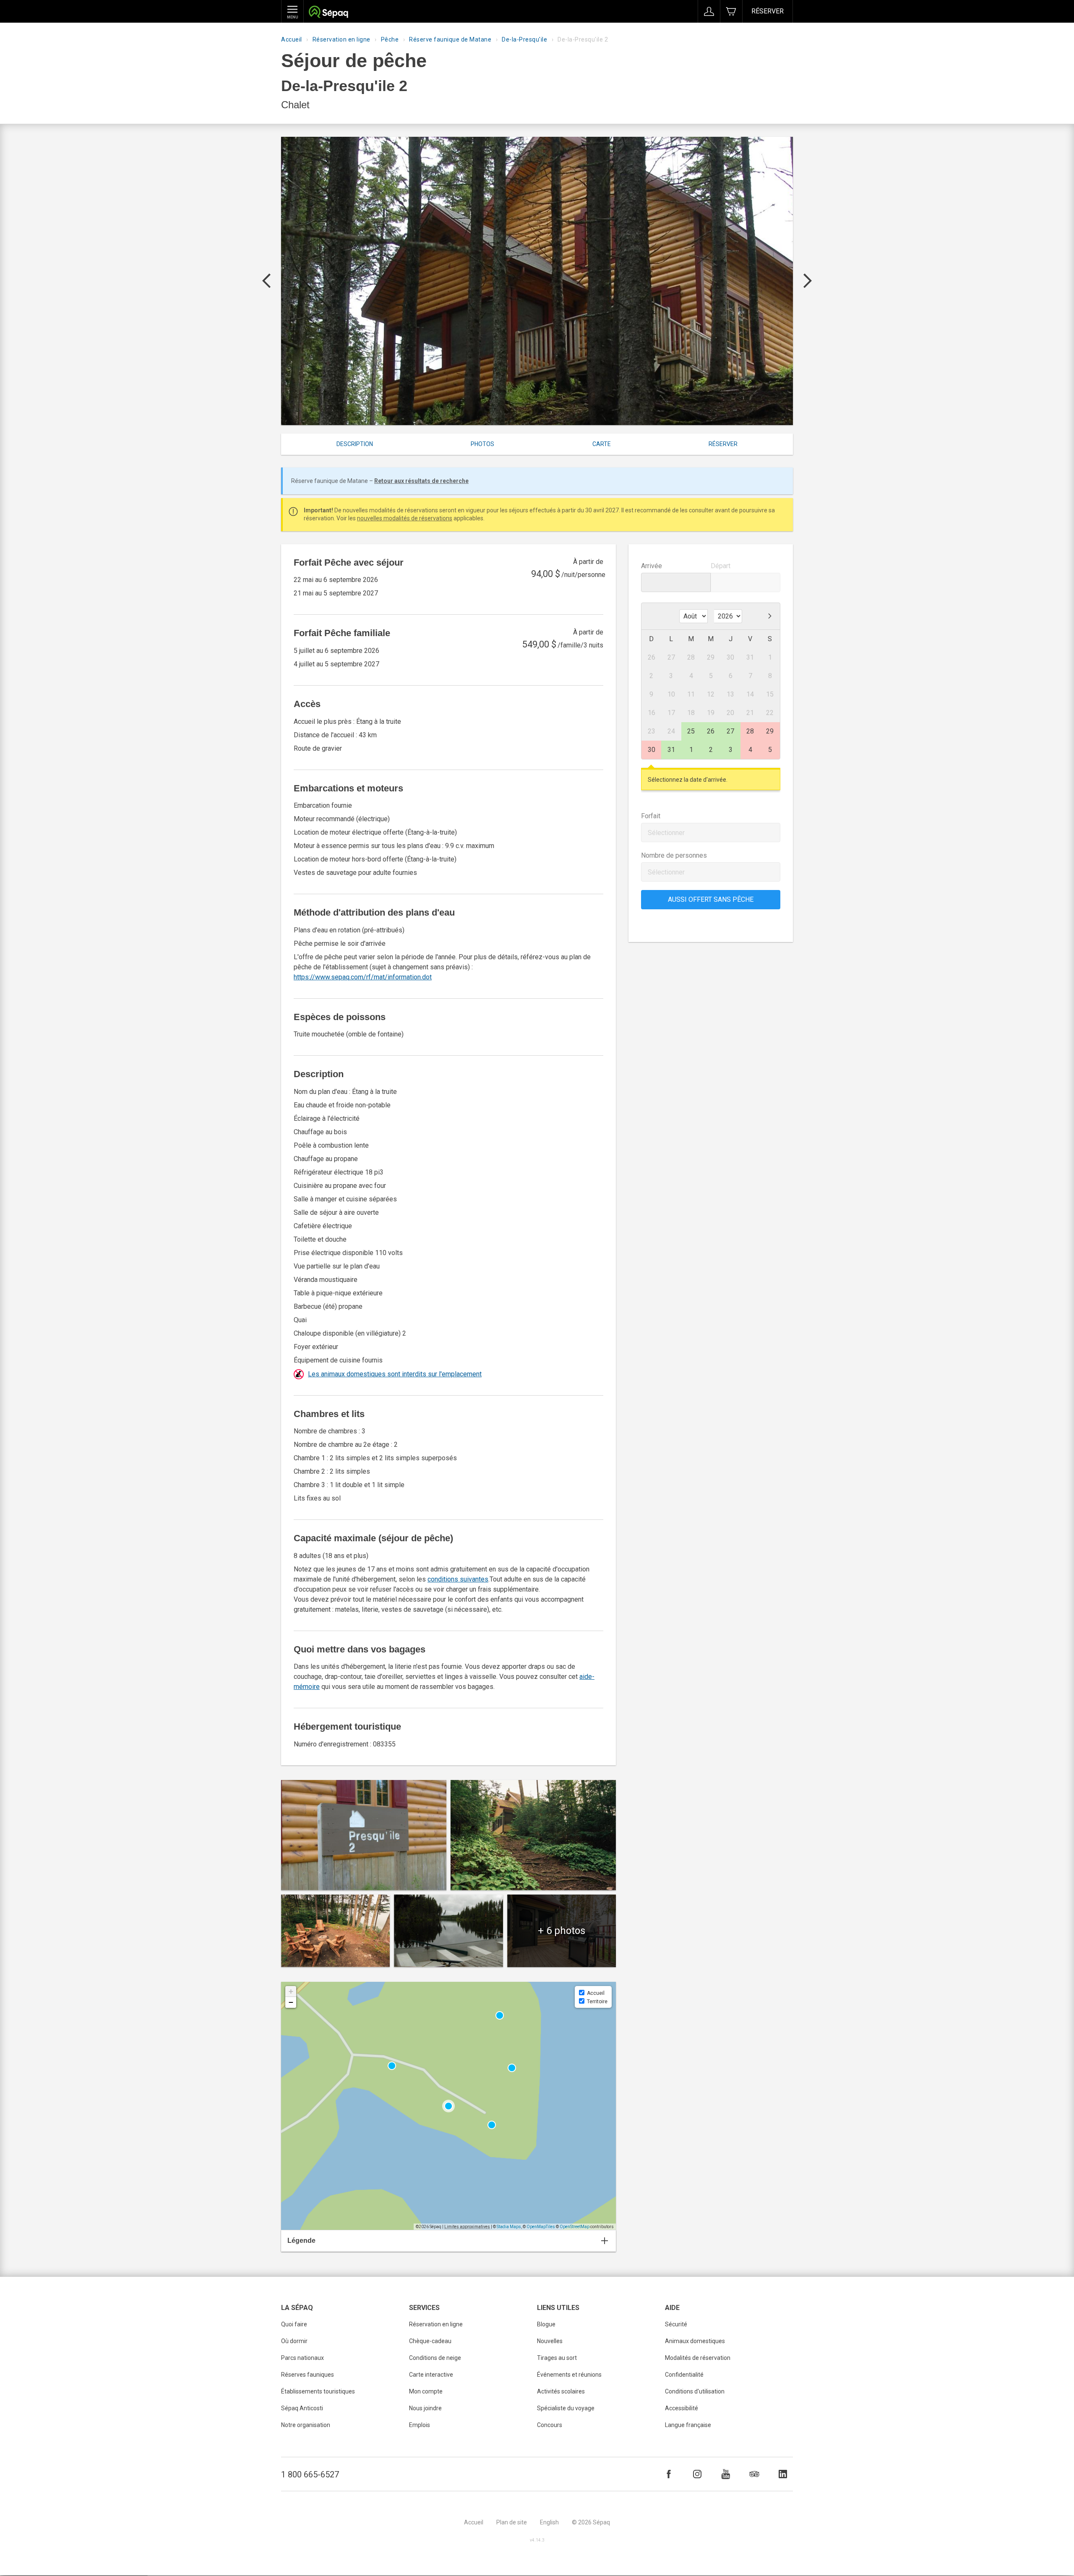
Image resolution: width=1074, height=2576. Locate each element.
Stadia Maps (509, 2227)
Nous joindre (425, 2408)
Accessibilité (682, 2408)
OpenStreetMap (575, 2227)
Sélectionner (666, 833)
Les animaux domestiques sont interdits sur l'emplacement (395, 1374)
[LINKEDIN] (783, 2474)
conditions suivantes (458, 1579)
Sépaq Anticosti (302, 2408)
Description (355, 444)
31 (671, 750)
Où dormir (294, 2341)
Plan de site (512, 2522)
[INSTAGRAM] (697, 2474)
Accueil (292, 39)
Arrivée (652, 566)
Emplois (420, 2425)
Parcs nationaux (302, 2358)
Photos (482, 444)
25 (691, 731)
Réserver (768, 11)
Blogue (546, 2324)
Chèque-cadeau (430, 2341)
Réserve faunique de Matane (450, 39)
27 (730, 731)
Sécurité (676, 2324)
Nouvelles (550, 2341)
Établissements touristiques (318, 2391)
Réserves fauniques (308, 2375)
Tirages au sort (557, 2358)
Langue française (688, 2425)
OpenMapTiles (541, 2227)
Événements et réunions (569, 2375)
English (549, 2522)
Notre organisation (306, 2425)
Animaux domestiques (695, 2341)
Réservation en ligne (341, 39)
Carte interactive (431, 2375)
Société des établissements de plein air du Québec (328, 13)
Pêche (390, 39)
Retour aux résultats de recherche (421, 481)
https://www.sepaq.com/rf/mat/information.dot (363, 977)
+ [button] (291, 1991)
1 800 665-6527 (310, 2474)
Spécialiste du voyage (566, 2408)
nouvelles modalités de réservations (405, 518)
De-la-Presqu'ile (524, 39)
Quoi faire (294, 2324)
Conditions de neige (435, 2358)
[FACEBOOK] (669, 2474)
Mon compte (426, 2391)
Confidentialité (684, 2375)
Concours (550, 2425)
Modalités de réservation (698, 2358)
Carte (602, 444)
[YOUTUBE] (726, 2474)
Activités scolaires (561, 2391)
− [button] (291, 2002)
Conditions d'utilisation (695, 2391)
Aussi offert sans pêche (711, 899)
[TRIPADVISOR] (754, 2474)
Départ (721, 566)
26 (711, 731)
